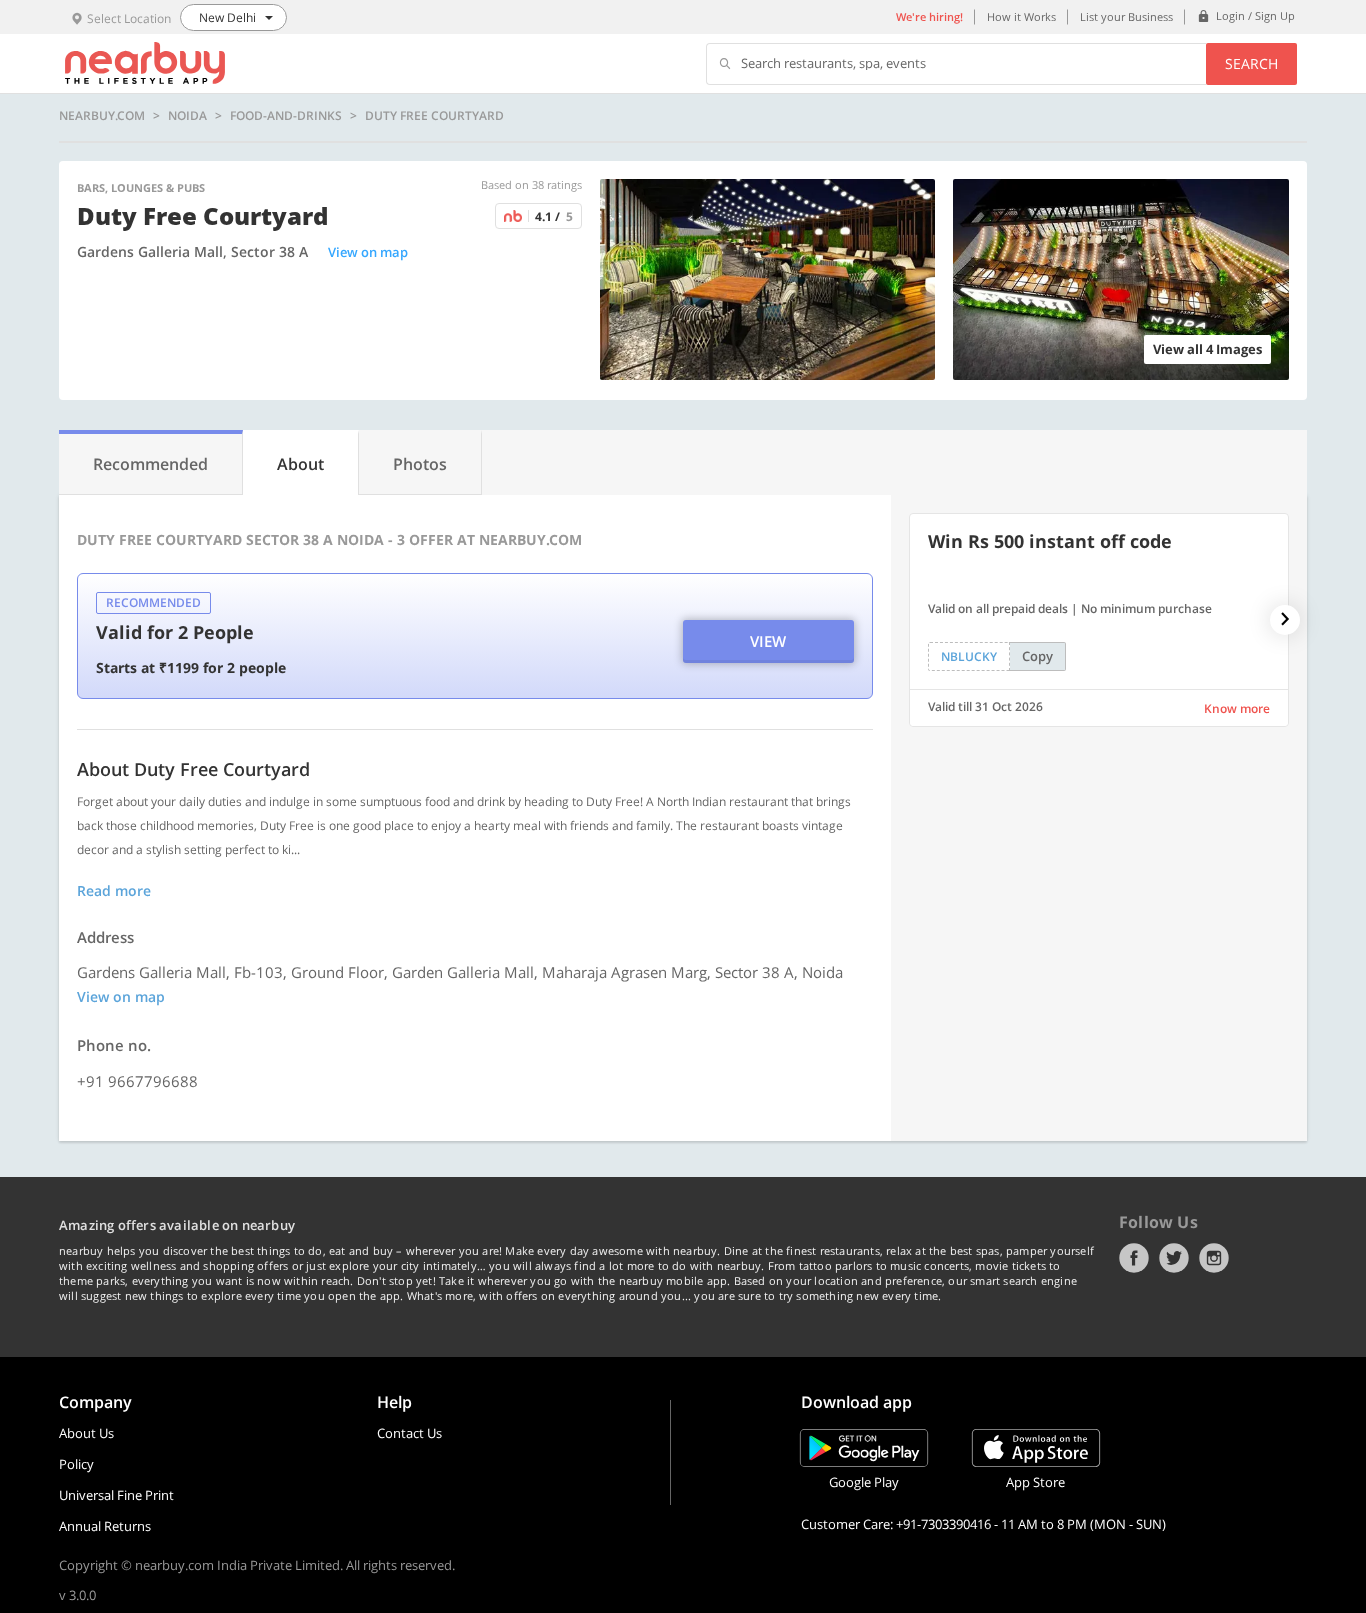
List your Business (1126, 16)
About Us (86, 1433)
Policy (76, 1464)
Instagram (1214, 1258)
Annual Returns (105, 1526)
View (768, 641)
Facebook (1134, 1258)
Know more (1237, 708)
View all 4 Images (1207, 349)
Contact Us (409, 1433)
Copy (1037, 656)
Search (1251, 63)
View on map (368, 252)
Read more (114, 890)
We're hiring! (929, 16)
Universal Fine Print (116, 1495)
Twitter (1174, 1258)
